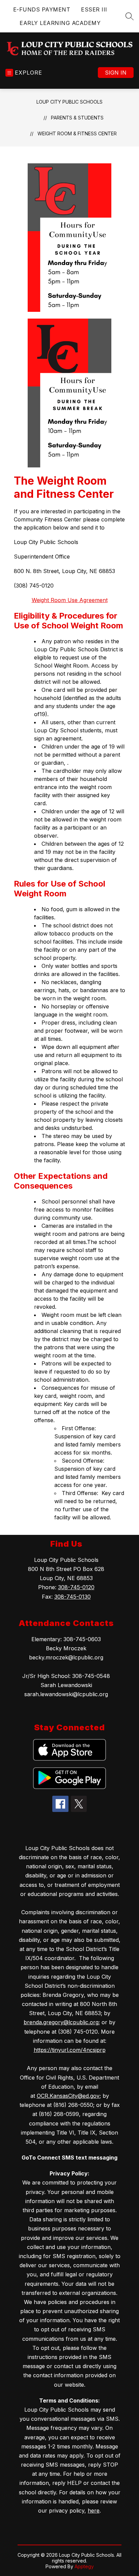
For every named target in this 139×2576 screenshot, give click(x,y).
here (94, 2511)
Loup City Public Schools (69, 102)
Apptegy (84, 2566)
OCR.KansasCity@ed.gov (68, 2096)
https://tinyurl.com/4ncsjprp (70, 2050)
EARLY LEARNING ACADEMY (60, 23)
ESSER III (94, 9)
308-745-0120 (76, 1587)
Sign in (116, 73)
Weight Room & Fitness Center (77, 133)
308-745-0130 (73, 1597)
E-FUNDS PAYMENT (42, 9)
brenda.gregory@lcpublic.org (61, 2022)
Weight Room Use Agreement (70, 600)
